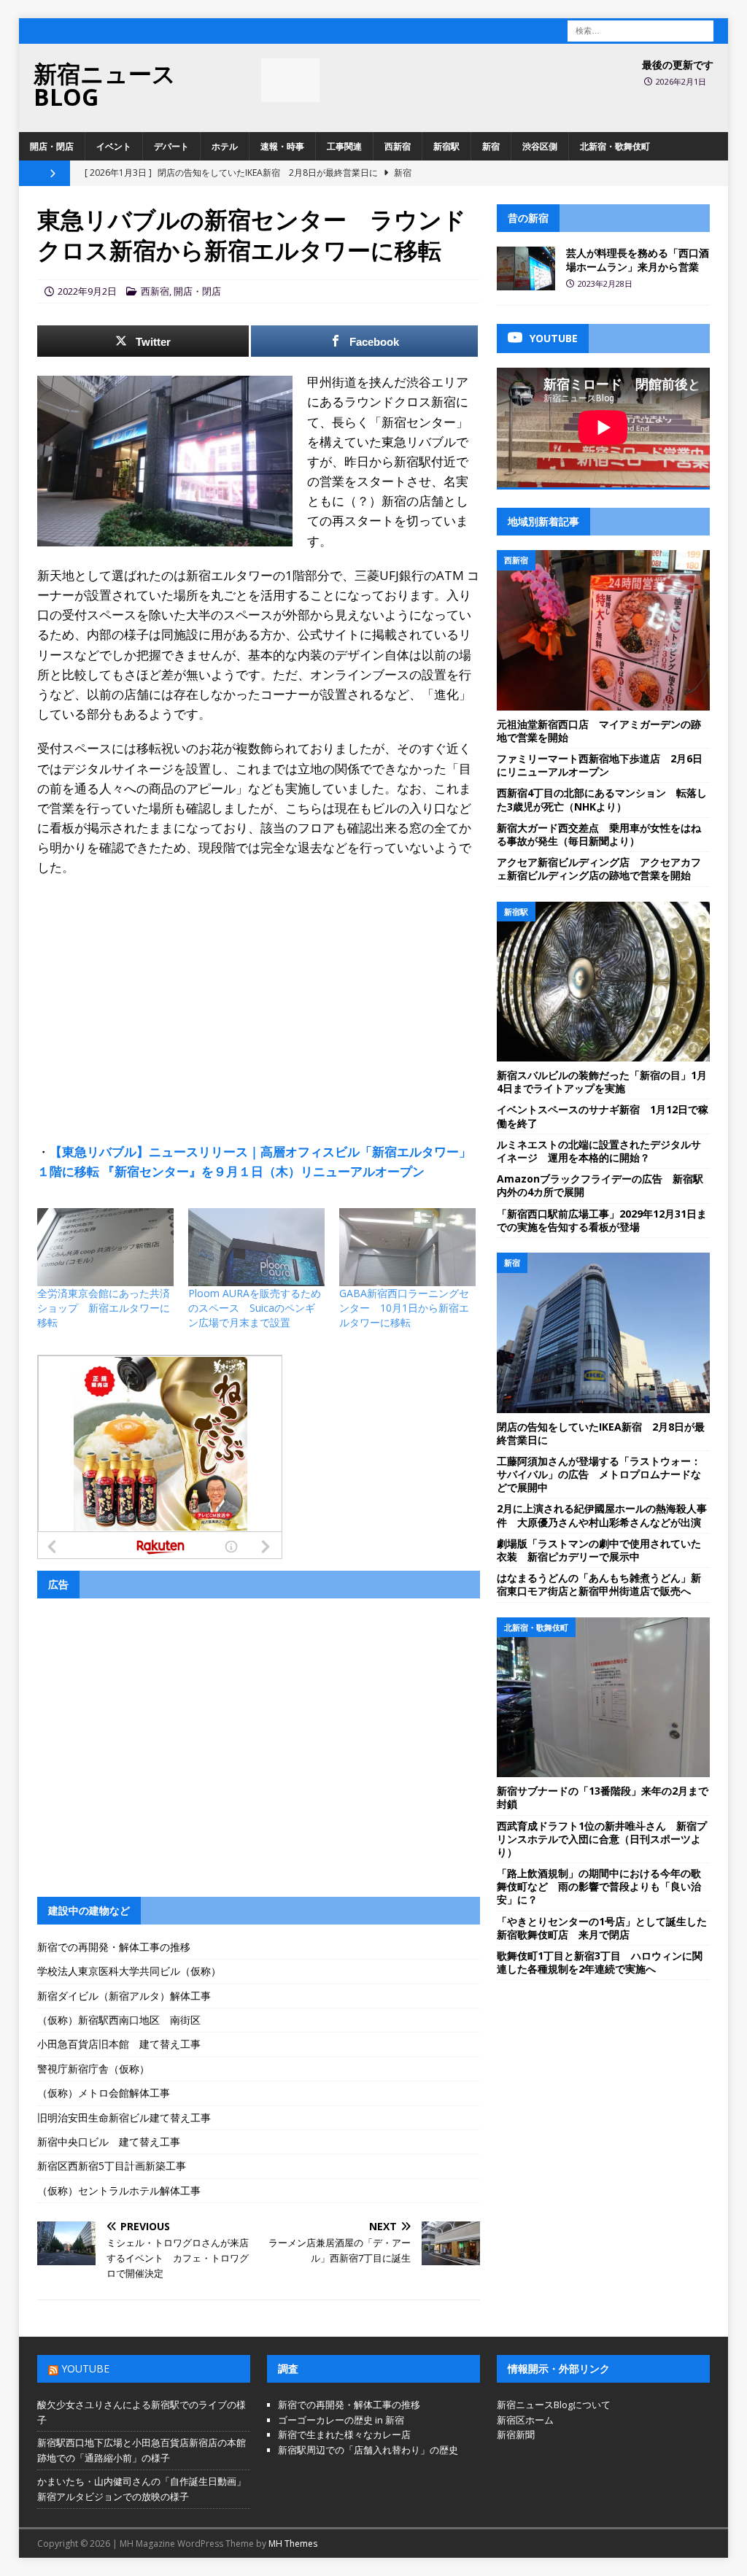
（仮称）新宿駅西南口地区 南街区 (119, 2020)
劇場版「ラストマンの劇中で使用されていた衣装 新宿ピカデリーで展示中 (599, 1550)
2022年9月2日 (87, 291)
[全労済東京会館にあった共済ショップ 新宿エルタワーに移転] (105, 1247)
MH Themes (293, 2544)
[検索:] (640, 30)
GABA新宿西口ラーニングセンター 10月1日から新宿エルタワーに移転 (404, 1308)
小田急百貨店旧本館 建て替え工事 (119, 2044)
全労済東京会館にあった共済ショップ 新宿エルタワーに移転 (104, 1308)
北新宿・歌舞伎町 (615, 146)
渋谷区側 (540, 146)
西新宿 (398, 146)
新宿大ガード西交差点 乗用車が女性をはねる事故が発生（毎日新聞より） (599, 834)
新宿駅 (446, 146)
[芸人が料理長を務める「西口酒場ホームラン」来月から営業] (526, 268)
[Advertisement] (259, 994)
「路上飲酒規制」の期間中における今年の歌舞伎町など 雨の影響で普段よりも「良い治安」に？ (599, 1886)
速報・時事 (282, 146)
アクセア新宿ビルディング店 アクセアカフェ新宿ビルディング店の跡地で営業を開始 (599, 869)
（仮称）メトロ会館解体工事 (104, 2093)
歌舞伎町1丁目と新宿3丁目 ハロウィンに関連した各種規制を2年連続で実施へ (600, 1962)
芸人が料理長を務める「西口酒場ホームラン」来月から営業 (638, 259)
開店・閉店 (52, 146)
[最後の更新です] (290, 80)
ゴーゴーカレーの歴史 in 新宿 (341, 2420)
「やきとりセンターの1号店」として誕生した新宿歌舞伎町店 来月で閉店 (602, 1928)
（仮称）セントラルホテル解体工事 (119, 2190)
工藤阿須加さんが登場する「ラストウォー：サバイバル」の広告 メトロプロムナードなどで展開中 (599, 1474)
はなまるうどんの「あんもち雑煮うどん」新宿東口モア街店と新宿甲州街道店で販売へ (599, 1584)
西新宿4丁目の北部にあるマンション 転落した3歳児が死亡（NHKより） (602, 799)
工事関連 (344, 146)
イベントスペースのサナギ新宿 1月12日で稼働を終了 (603, 1116)
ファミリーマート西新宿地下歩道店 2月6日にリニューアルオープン (600, 765)
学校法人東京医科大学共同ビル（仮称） (129, 1971)
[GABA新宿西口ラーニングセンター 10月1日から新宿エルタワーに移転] (407, 1247)
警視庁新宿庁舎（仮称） (93, 2069)
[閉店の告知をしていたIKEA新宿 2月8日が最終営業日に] (603, 1333)
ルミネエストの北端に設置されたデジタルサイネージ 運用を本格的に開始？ (599, 1151)
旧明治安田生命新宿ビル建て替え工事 (124, 2117)
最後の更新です (678, 65)
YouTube (85, 2368)
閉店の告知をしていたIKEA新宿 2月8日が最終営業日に (601, 1433)
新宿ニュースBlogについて (554, 2405)
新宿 (491, 146)
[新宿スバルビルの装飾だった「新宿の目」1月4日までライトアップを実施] (603, 982)
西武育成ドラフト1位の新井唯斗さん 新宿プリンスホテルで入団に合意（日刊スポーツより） (602, 1839)
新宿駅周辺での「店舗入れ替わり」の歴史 (368, 2450)
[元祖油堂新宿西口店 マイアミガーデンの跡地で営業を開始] (603, 630)
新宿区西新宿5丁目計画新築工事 (112, 2166)
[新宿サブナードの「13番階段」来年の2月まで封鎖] (603, 1698)
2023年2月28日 (605, 283)
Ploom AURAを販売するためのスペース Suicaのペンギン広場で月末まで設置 (255, 1308)
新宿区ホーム (525, 2420)
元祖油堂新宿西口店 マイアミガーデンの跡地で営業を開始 (599, 731)
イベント (114, 146)
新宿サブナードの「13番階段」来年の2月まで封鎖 (603, 1797)
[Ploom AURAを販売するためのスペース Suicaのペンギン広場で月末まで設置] (256, 1247)
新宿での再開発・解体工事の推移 (114, 1947)
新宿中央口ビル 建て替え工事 (109, 2142)
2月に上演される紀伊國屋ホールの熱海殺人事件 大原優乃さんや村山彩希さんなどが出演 (602, 1515)
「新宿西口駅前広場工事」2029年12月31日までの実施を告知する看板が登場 (602, 1220)
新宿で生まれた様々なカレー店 (344, 2434)
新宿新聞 (516, 2434)
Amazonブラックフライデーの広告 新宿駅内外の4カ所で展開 (600, 1185)
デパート (171, 146)
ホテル (225, 146)
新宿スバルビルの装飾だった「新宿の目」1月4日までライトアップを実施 (602, 1082)
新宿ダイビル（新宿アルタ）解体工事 (124, 1996)
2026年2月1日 (681, 81)
